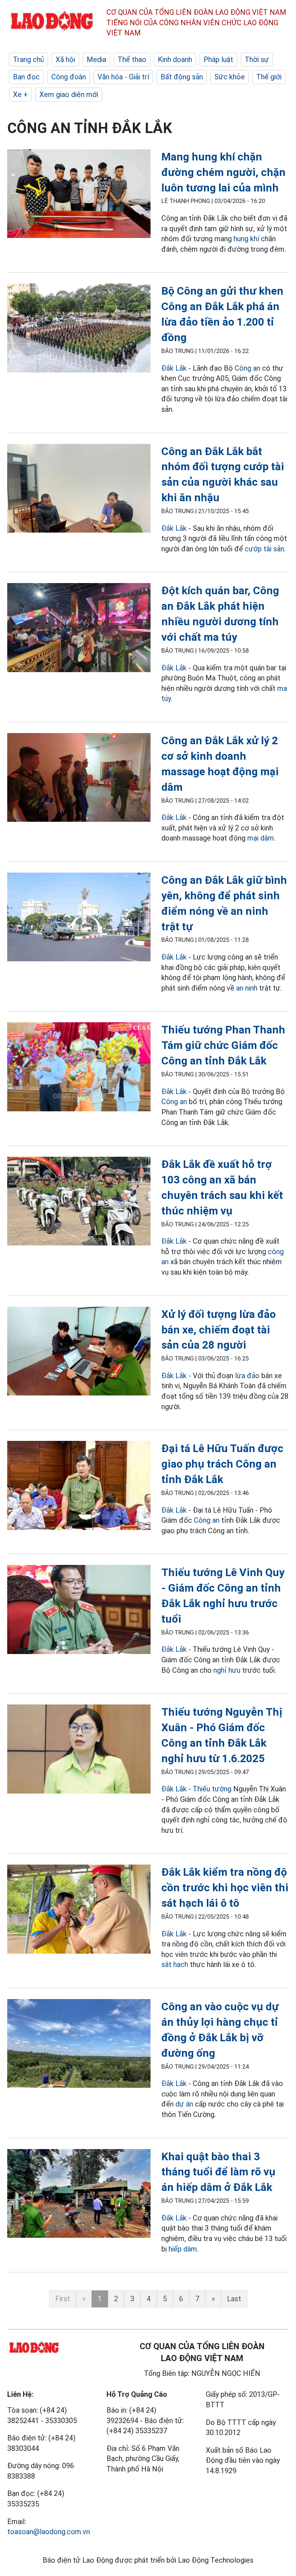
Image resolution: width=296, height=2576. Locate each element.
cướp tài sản (264, 549)
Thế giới (269, 77)
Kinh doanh (175, 59)
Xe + (20, 94)
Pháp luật (218, 59)
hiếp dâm (183, 2249)
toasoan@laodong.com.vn (49, 2532)
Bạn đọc (26, 77)
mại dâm (261, 838)
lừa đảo (247, 1376)
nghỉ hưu (227, 1670)
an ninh (247, 988)
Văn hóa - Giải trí (123, 77)
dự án (184, 2104)
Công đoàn (69, 77)
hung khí (247, 239)
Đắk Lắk (174, 368)
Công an (247, 368)
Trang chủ (29, 59)
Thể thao (132, 59)
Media (96, 59)
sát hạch (175, 1964)
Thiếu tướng (212, 1789)
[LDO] (79, 195)
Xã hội (65, 59)
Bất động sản (182, 77)
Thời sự (257, 59)
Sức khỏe (230, 77)
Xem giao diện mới (69, 94)
